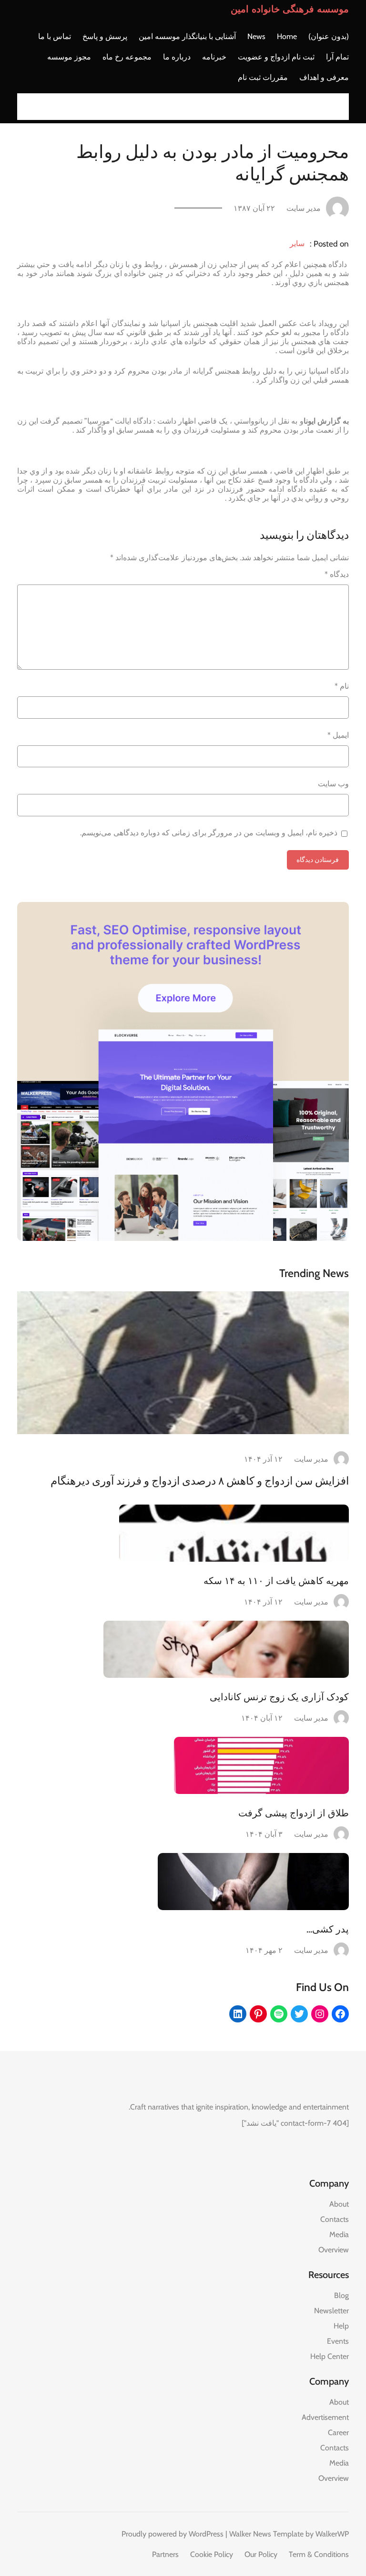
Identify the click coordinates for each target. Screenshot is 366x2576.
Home (287, 36)
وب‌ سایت (333, 784)
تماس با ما (55, 36)
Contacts (335, 2219)
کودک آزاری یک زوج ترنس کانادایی (279, 1697)
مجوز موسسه (69, 57)
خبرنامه (214, 57)
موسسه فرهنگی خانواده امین (290, 9)
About (339, 2204)
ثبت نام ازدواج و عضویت (276, 57)
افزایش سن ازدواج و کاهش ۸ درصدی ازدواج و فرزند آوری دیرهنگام (200, 1481)
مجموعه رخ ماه (127, 57)
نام (342, 686)
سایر (297, 243)
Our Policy (261, 2554)
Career (338, 2432)
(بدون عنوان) (329, 36)
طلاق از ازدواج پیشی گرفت (294, 1813)
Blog (341, 2295)
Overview (334, 2250)
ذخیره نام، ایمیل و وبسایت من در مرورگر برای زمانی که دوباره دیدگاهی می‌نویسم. (209, 833)
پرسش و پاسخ (105, 36)
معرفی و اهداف (324, 77)
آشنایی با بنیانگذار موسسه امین (187, 36)
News (256, 36)
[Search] (27, 107)
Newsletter (331, 2311)
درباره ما (177, 57)
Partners (165, 2554)
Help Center (330, 2356)
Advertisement (325, 2417)
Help (341, 2326)
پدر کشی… (328, 1929)
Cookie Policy (212, 2554)
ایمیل (338, 735)
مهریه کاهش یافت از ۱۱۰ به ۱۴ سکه (276, 1581)
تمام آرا (337, 57)
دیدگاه (337, 574)
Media (339, 2234)
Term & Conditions (319, 2554)
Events (338, 2341)
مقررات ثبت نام (263, 77)
